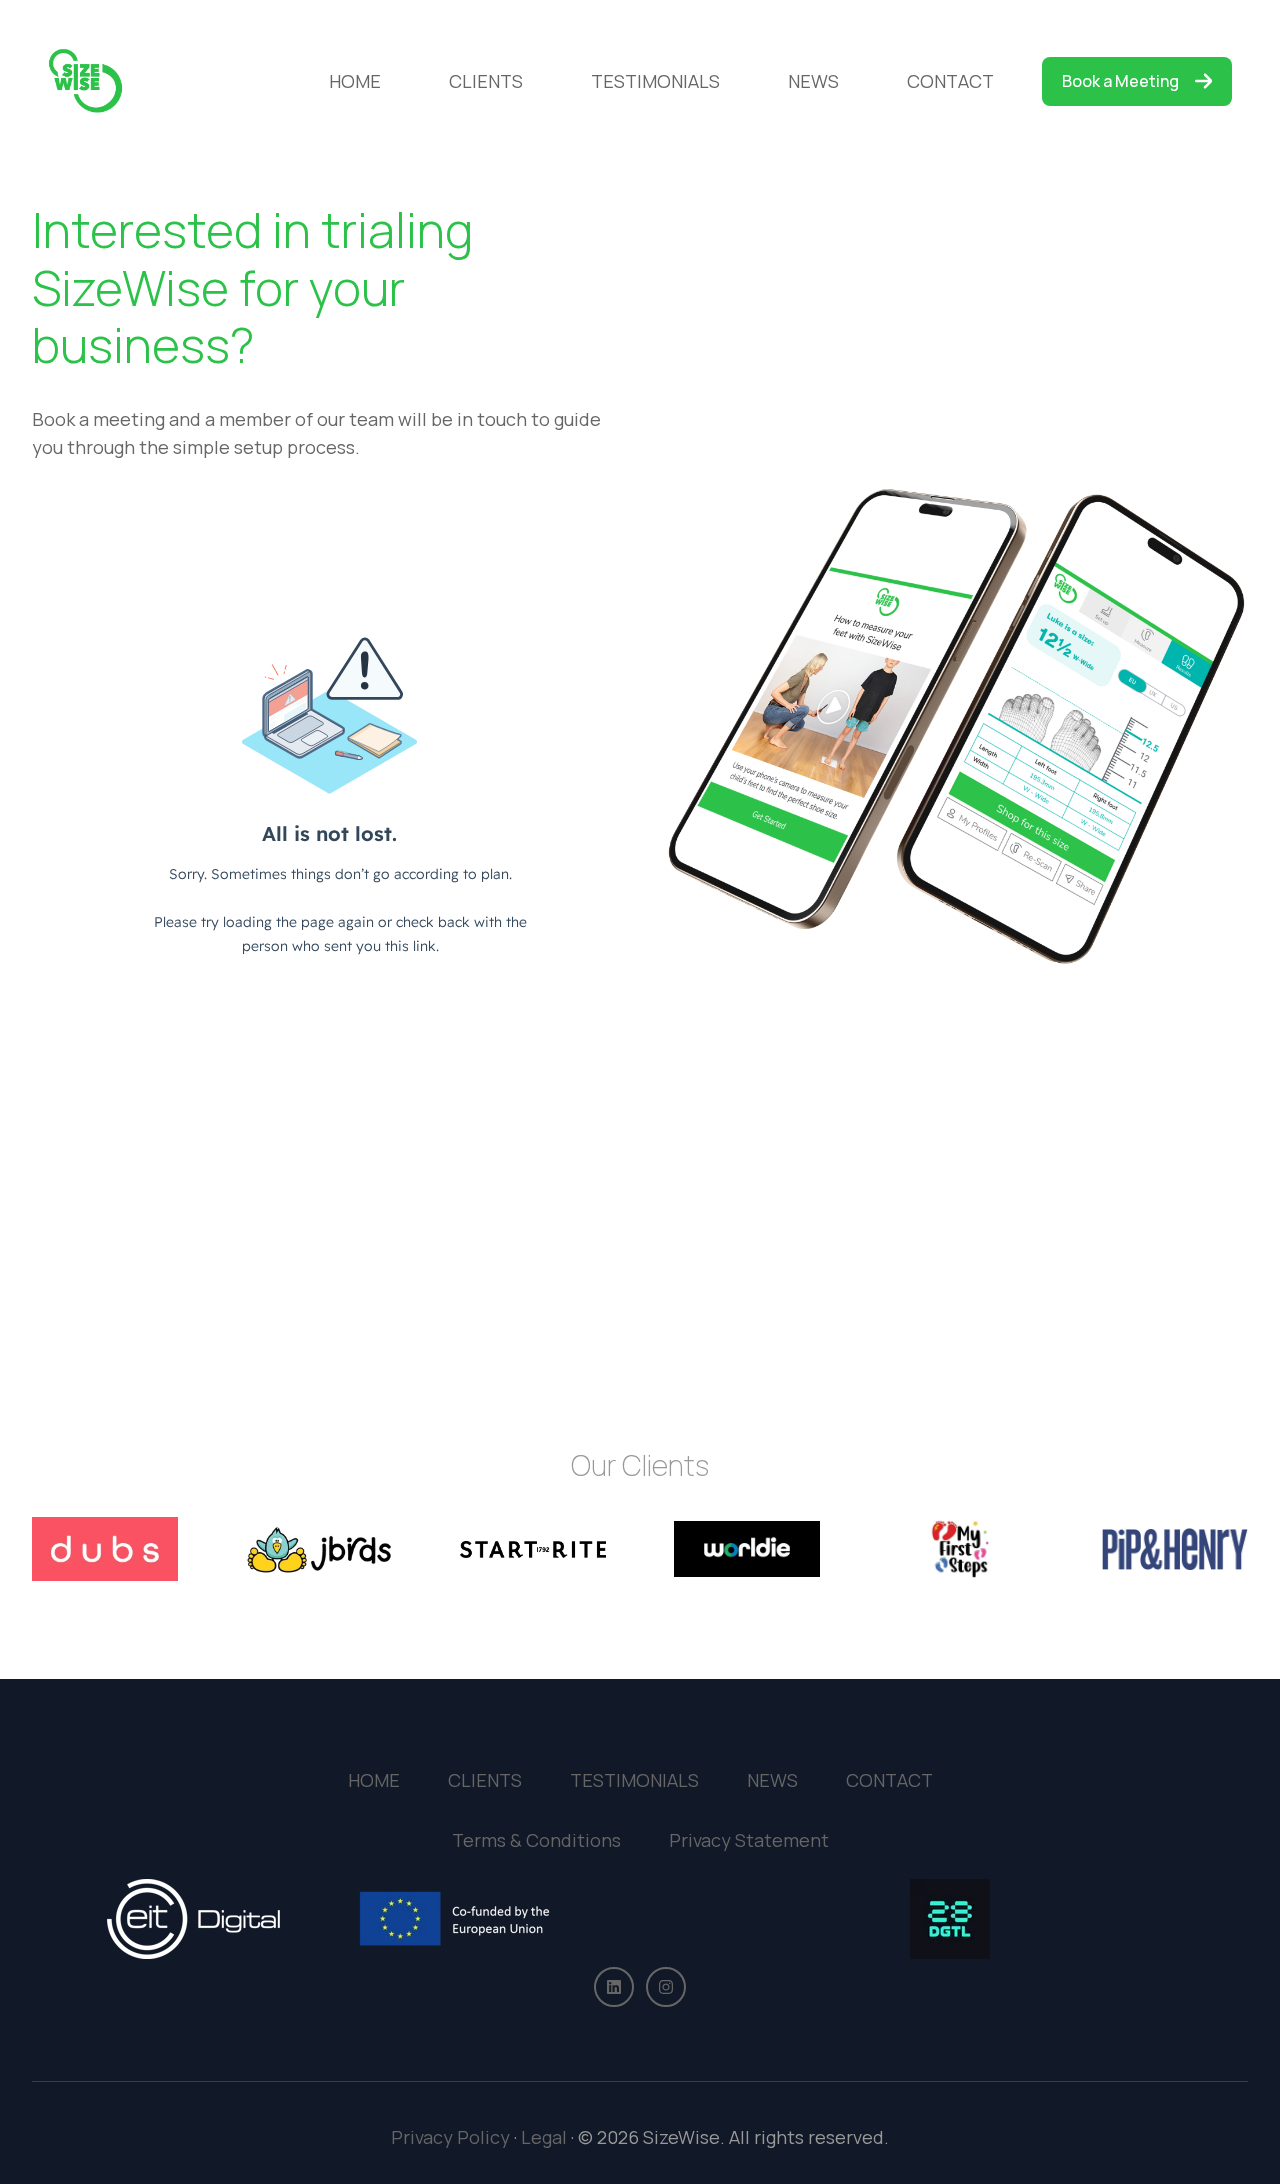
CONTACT (950, 81)
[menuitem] (361, 82)
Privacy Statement (749, 1840)
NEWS (813, 81)
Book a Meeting (1120, 81)
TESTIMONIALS (655, 81)
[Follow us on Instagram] (666, 1987)
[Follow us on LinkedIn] (614, 1987)
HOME (355, 81)
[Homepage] (85, 81)
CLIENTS (486, 81)
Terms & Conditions (536, 1840)
